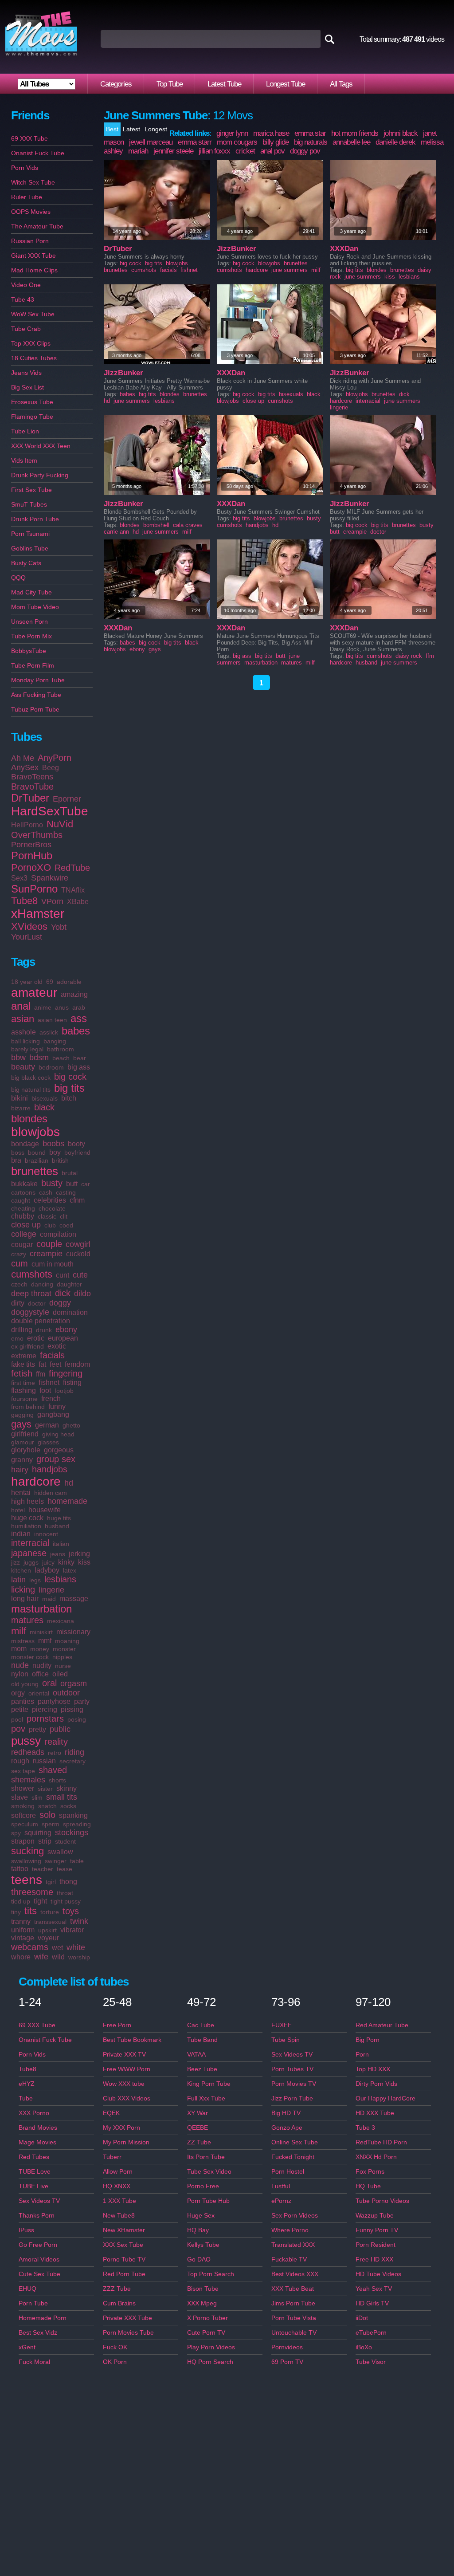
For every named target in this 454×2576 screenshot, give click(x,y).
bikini (20, 1098)
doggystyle (30, 1312)
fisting (72, 1382)
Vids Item (24, 460)
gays (21, 1424)
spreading (77, 1824)
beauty (23, 1067)
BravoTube (32, 787)
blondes (29, 1119)
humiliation (26, 1526)
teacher (43, 1869)
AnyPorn (55, 758)
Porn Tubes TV (292, 2069)
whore (21, 1957)
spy (16, 1833)
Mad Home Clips (34, 270)
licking (23, 1589)
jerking (79, 1554)
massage (74, 1599)
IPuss (26, 2230)
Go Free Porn (38, 2245)
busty (52, 1183)
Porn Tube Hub (208, 2201)
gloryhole (26, 1450)
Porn (362, 2054)
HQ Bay (198, 2230)
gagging (22, 1415)
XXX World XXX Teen (41, 446)
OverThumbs (37, 835)
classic (47, 1216)
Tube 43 (23, 299)
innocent (46, 1534)
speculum (25, 1824)
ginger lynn (232, 133)
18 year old (27, 982)
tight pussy (66, 1901)
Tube (26, 2098)
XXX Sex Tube (123, 2245)
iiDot (362, 2318)
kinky (66, 1562)
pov (18, 1729)
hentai (21, 1493)
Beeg (51, 768)
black (44, 1107)
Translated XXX (293, 2245)
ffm (41, 1374)
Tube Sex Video (209, 2171)
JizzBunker (237, 249)
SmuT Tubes (29, 504)
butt (72, 1184)
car (86, 1184)
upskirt (47, 1930)
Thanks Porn (37, 2215)
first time (23, 1383)
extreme (24, 1356)
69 (50, 982)
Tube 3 (365, 2128)
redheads (28, 1752)
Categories (116, 84)
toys (71, 1911)
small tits (62, 1797)
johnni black (401, 133)
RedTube (72, 868)
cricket (245, 151)
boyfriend (77, 1152)
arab (79, 1007)
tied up (21, 1901)
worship (79, 1957)
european (63, 1338)
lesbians (60, 1579)
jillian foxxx (214, 151)
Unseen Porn (29, 621)
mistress (23, 1641)
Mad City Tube (31, 592)
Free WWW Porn (127, 2069)
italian (61, 1544)
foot (45, 1390)
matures (27, 1620)
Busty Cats (26, 563)
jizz (16, 1562)
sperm (51, 1824)
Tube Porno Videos (382, 2201)
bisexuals (45, 1098)
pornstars (45, 1719)
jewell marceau (151, 142)
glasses (48, 1442)
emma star (310, 133)
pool (17, 1719)
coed (66, 1225)
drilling (22, 1330)
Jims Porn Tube (293, 2303)
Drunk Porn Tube (35, 519)
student (65, 1841)
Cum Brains (119, 2303)
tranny (21, 1921)
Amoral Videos (39, 2259)
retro (55, 1753)
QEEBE (198, 2128)
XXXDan (344, 249)
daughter (69, 1284)
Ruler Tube (27, 197)
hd (69, 1483)
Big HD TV (286, 2113)
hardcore (36, 1481)
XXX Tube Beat (293, 2289)
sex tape (23, 1771)
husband (57, 1526)
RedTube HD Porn (381, 2142)
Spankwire (50, 878)
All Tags (341, 84)
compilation (58, 1234)
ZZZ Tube (117, 2289)
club (50, 1225)
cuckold (78, 1254)
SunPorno (34, 889)
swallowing (26, 1861)
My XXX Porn (121, 2128)
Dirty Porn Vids (376, 2084)
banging (55, 1041)
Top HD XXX (373, 2069)
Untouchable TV (294, 2332)
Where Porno (290, 2230)
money (40, 1649)
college (24, 1234)
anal (21, 1006)
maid (49, 1599)
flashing (23, 1390)
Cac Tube (201, 2025)
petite (20, 1709)
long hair (25, 1599)
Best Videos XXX (295, 2274)
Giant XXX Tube (33, 256)
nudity (42, 1666)
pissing (72, 1709)
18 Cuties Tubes (34, 358)
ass (79, 1018)
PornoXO (31, 867)
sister (45, 1789)
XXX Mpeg (202, 2303)
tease (65, 1869)
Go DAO (199, 2259)
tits (31, 1911)
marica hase (271, 133)
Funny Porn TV (377, 2230)
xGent (27, 2347)
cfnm (77, 1200)
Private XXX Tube (127, 2318)
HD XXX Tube (375, 2113)
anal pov (272, 151)
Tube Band (202, 2040)
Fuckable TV (289, 2259)
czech (19, 1284)
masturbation (41, 1609)
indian (21, 1534)
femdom (77, 1364)
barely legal (27, 1049)
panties (23, 1701)
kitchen (21, 1570)
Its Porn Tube (206, 2157)
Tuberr (112, 2157)
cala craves (188, 525)
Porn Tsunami (30, 534)
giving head (58, 1434)
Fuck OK (115, 2347)
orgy (18, 1693)
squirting (38, 1833)
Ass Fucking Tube (36, 695)
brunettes (35, 1171)
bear (80, 1058)
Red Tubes (34, 2157)
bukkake (24, 1184)
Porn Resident (376, 2245)
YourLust (27, 937)
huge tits (59, 1518)
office (40, 1674)
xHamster (38, 914)
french (51, 1398)
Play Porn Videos (211, 2347)
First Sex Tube (31, 490)
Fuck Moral (34, 2362)
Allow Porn (118, 2171)
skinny (67, 1788)
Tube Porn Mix (31, 636)
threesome (32, 1892)
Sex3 (19, 878)
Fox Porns (370, 2171)
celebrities (50, 1200)
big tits (69, 1088)
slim (37, 1797)
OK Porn (115, 2362)
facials (52, 1355)
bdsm (39, 1058)
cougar (22, 1245)
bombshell (156, 525)
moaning (67, 1641)
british (60, 1160)
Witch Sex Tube (33, 182)
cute (80, 1275)
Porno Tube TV (124, 2259)
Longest (156, 129)
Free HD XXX (374, 2259)
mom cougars (237, 142)
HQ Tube (368, 2186)
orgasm (74, 1683)
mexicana (61, 1621)
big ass (79, 1067)
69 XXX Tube (29, 138)
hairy (20, 1470)
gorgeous (59, 1450)
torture (50, 1912)
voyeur (48, 1938)
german (47, 1425)
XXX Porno (34, 2113)
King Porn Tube (209, 2084)
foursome (24, 1399)
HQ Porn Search (210, 2362)
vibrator (72, 1930)
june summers (290, 270)
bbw (18, 1058)
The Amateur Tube (37, 226)
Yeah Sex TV (374, 2289)
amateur (34, 993)
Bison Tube (203, 2289)
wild (58, 1957)
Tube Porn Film (33, 665)
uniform (23, 1930)
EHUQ (27, 2289)
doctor (37, 1303)
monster (64, 1649)
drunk (44, 1330)
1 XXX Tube (119, 2201)
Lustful (281, 2186)
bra (16, 1160)
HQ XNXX (117, 2186)
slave (20, 1797)
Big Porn (368, 2040)
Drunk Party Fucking (40, 475)
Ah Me (23, 758)
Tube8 (24, 901)
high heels (27, 1501)
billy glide (276, 142)
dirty (18, 1303)
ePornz (281, 2201)
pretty (37, 1729)
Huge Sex (201, 2215)
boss (18, 1152)
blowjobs (35, 1132)
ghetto (71, 1425)
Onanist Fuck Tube (38, 153)
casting (66, 1192)
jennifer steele (173, 151)
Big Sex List (27, 387)
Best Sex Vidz (38, 2332)
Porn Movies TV (294, 2084)
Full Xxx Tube (206, 2098)
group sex (56, 1459)
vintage (23, 1938)
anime (43, 1007)
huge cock (27, 1518)
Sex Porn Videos (295, 2215)
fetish (22, 1373)
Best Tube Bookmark (132, 2040)
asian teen (52, 1020)
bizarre (21, 1108)
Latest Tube (224, 84)
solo (47, 1815)
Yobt (59, 927)
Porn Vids (25, 168)
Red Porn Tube (124, 2274)
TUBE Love (35, 2171)
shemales (28, 1780)
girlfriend (25, 1434)
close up (26, 1225)
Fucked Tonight (293, 2157)
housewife (45, 1510)
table (77, 1861)
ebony (66, 1329)
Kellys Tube (203, 2245)
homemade (67, 1501)
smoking (23, 1806)
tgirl (51, 1882)
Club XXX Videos (127, 2098)
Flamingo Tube (32, 417)
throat (65, 1893)
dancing (42, 1284)
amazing (74, 994)
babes (76, 1031)
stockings (72, 1833)
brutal (70, 1173)
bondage (25, 1144)
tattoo (20, 1869)
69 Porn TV (287, 2362)
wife (41, 1957)
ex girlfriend (27, 1346)
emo (17, 1338)
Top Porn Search (211, 2274)
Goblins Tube (30, 548)
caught (21, 1200)
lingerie (51, 1590)
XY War (198, 2113)
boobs (53, 1144)
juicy (48, 1562)
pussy (26, 1741)
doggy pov (305, 151)
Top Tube (170, 84)
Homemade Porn (43, 2318)
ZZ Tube (199, 2142)
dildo (82, 1294)
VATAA (196, 2054)
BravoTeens (32, 777)
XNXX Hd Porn (376, 2157)
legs (35, 1580)
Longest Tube (286, 84)
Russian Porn (30, 241)
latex (70, 1570)
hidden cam (51, 1493)
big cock (70, 1077)
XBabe (78, 902)
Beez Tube (202, 2069)
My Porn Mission (126, 2142)
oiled (60, 1674)
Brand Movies (38, 2128)
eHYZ (27, 2084)
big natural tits (31, 1089)
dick (63, 1293)
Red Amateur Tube (382, 2025)
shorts (57, 1780)
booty (76, 1144)
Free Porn (117, 2025)
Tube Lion (25, 431)
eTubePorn (371, 2332)
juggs (31, 1562)
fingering (66, 1373)
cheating (23, 1208)
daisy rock (409, 656)
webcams (30, 1947)
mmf (45, 1641)
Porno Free (203, 2186)
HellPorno (27, 825)
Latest (131, 129)
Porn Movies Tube (128, 2332)
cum (20, 1263)
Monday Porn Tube (38, 680)
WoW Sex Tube (33, 314)
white (76, 1947)
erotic (36, 1338)
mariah (138, 151)
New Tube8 (119, 2215)
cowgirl (78, 1244)
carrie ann (116, 532)
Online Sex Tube (295, 2142)
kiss (84, 1562)
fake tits (23, 1364)
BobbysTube (29, 651)
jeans (58, 1554)
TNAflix (73, 890)
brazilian (37, 1160)
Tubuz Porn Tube (35, 709)
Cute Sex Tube (39, 2274)
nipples (62, 1657)
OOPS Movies (31, 212)
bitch (69, 1098)
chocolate (52, 1208)
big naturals (311, 142)
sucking (27, 1851)
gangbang (53, 1414)
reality (56, 1742)
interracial (30, 1543)
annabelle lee (351, 142)
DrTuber (30, 798)
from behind (28, 1407)
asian (23, 1019)
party (82, 1701)
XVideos (29, 926)
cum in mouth (53, 1264)
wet (57, 1948)
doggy (60, 1303)
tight (40, 1901)
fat (42, 1364)
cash (46, 1192)
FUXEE (282, 2025)
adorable (69, 982)
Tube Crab (26, 329)
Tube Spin (286, 2040)
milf (19, 1631)
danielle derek (395, 142)
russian (44, 1761)
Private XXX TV (124, 2054)
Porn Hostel (288, 2171)
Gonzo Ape (287, 2128)
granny (22, 1460)
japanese (29, 1553)
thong (68, 1882)
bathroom (61, 1049)
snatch (47, 1806)
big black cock (31, 1078)
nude (20, 1665)
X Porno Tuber (207, 2318)
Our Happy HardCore (386, 2098)
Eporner (67, 799)
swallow (60, 1852)
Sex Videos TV (39, 2201)
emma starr (195, 142)
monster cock (30, 1657)
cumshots (32, 1274)
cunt (63, 1275)
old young (25, 1684)
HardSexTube (50, 811)
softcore (23, 1815)
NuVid (60, 824)
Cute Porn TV (206, 2332)
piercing (45, 1709)
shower (23, 1788)
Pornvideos (287, 2347)
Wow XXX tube (124, 2084)
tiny (16, 1912)
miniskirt (41, 1632)
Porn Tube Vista (294, 2318)
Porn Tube (33, 2303)
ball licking (25, 1041)
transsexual (50, 1922)
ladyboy (47, 1570)
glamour (23, 1442)
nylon (20, 1674)
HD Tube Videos (378, 2274)
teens (27, 1880)
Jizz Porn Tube (292, 2098)
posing (77, 1719)
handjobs (50, 1469)
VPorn (52, 901)
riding (74, 1752)
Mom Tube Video (35, 607)
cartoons (23, 1192)
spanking (73, 1815)
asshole (23, 1032)
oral (49, 1683)
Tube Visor (371, 2362)
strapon (23, 1841)
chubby (23, 1216)
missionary (73, 1632)
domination (70, 1312)
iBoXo (364, 2347)
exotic (57, 1346)
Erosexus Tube (32, 402)
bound (37, 1152)
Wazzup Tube (375, 2215)
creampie (46, 1254)
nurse (63, 1666)
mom (19, 1649)
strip (45, 1841)
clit (64, 1216)
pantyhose (54, 1701)
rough (20, 1761)
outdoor (66, 1693)
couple (49, 1244)
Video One (26, 285)
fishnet (49, 1382)
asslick (49, 1032)
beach (61, 1058)
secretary (72, 1761)
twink (79, 1921)
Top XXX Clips (31, 343)
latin (18, 1580)
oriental (39, 1693)
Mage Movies (37, 2142)
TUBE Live (33, 2186)
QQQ (18, 578)
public (60, 1729)
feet (55, 1364)
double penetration (41, 1321)
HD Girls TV (372, 2303)
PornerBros (31, 845)
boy (55, 1152)
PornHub (32, 855)
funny (57, 1406)
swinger (56, 1861)
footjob (64, 1391)
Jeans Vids (26, 373)
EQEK (111, 2113)
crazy (19, 1254)
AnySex (25, 767)
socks (68, 1806)
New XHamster (124, 2230)
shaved (53, 1770)
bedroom (51, 1067)
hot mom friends (355, 133)
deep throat (31, 1294)
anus (62, 1007)
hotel (18, 1510)
